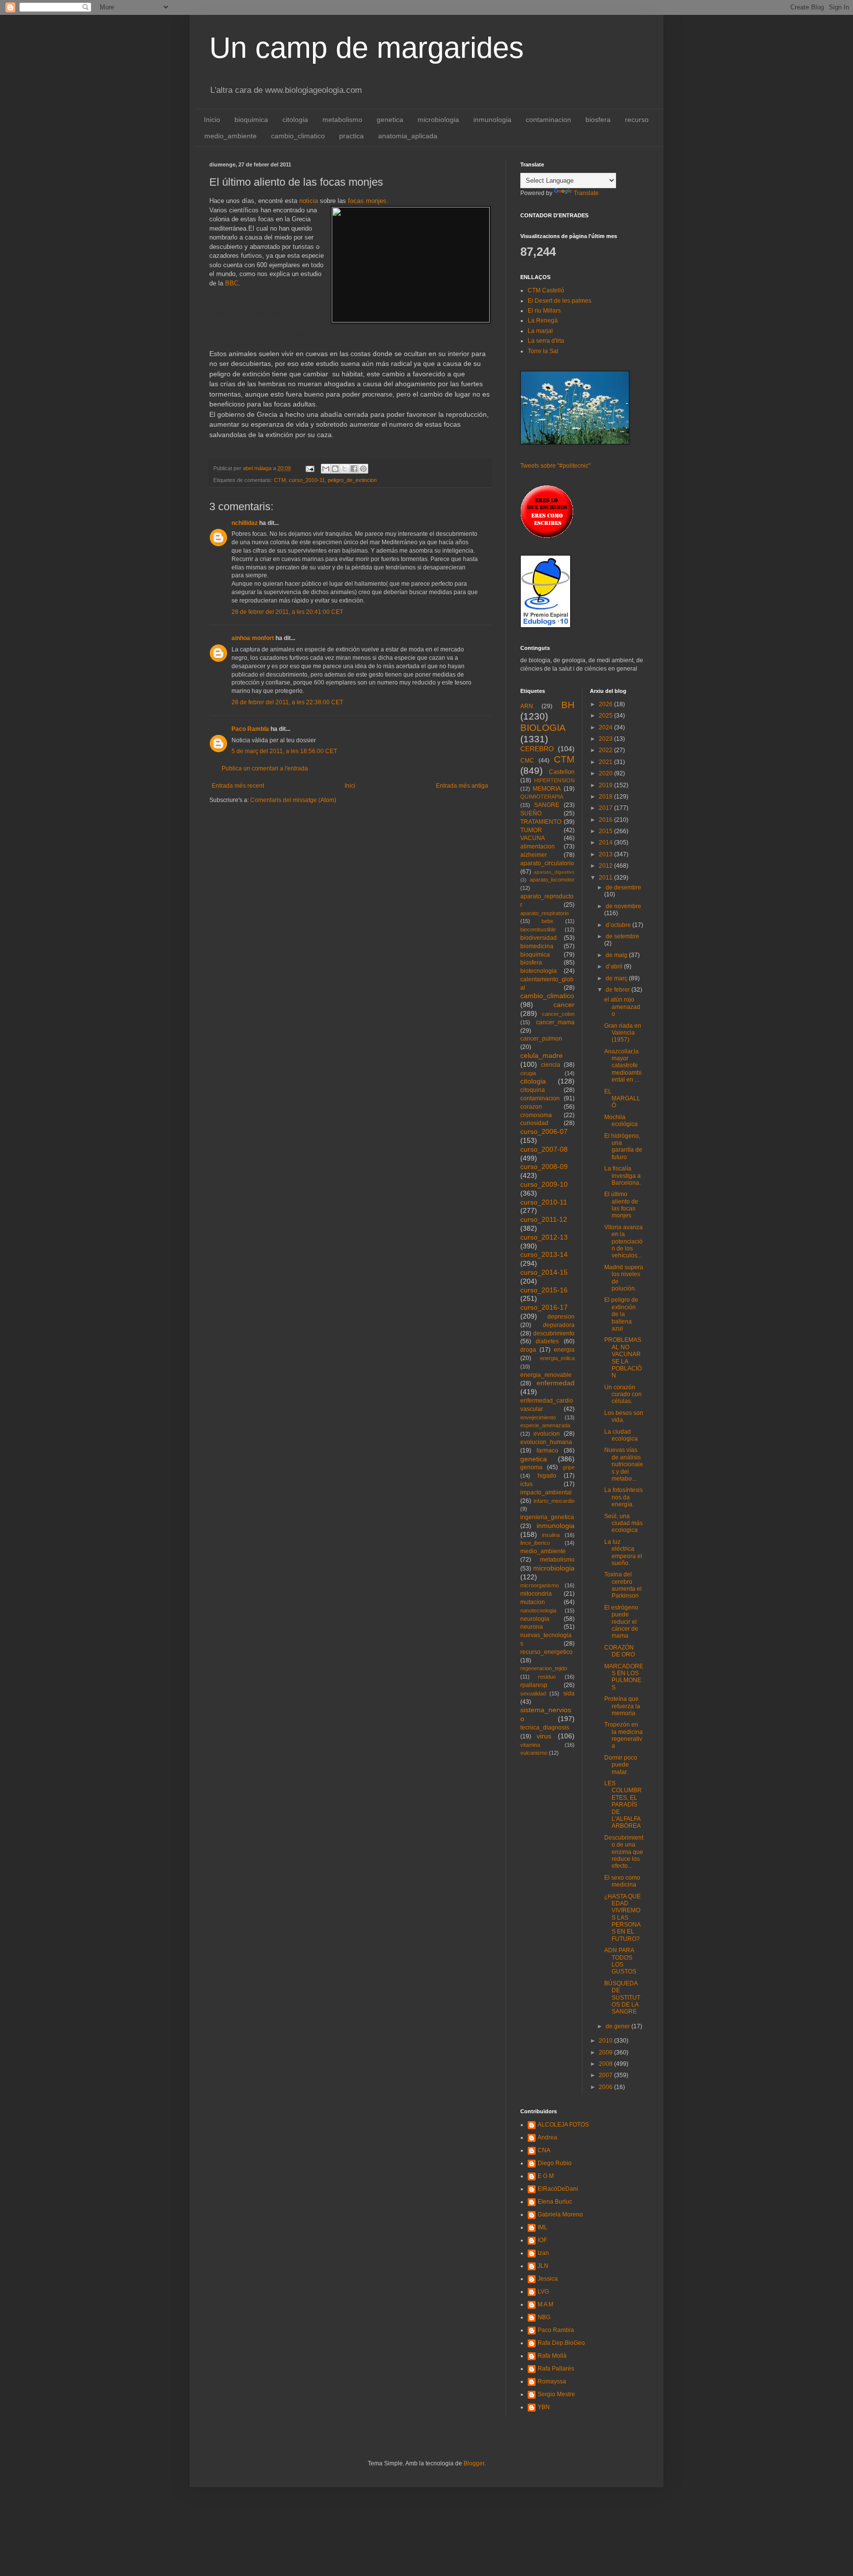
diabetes (547, 1341)
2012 (606, 866)
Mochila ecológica (621, 1121)
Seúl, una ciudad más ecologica (623, 1523)
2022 (606, 750)
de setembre (622, 936)
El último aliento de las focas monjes (621, 1205)
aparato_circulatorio (547, 863)
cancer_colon (558, 1014)
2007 (606, 2075)
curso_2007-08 (544, 1149)
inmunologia (492, 120)
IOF (542, 2240)
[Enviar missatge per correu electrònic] (310, 468)
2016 (606, 820)
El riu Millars (544, 311)
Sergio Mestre (556, 2394)
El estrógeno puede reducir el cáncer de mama (621, 1622)
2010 (606, 2041)
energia (564, 1350)
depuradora (559, 1325)
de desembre (623, 887)
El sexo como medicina (622, 1881)
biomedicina (537, 946)
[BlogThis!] (335, 469)
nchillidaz (245, 523)
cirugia (528, 1073)
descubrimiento (554, 1333)
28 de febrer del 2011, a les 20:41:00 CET (287, 612)
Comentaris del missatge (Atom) (293, 800)
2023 (606, 739)
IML (543, 2227)
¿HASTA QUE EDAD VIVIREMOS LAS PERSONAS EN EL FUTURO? (622, 1918)
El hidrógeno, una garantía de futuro (623, 1147)
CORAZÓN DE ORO (620, 1651)
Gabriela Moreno (560, 2214)
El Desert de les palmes (560, 301)
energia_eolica (557, 1358)
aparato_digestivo (554, 872)
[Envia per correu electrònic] (326, 469)
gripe (569, 1467)
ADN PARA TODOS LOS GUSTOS (620, 1961)
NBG (544, 2317)
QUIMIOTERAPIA (542, 797)
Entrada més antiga (462, 786)
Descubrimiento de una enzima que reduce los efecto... (624, 1852)
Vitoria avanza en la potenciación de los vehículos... (623, 1242)
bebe (547, 921)
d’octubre (619, 925)
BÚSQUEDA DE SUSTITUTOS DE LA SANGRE (622, 1998)
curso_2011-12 (544, 1219)
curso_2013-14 (544, 1254)
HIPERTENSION (554, 780)
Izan (543, 2253)
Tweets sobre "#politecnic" (555, 466)
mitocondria (536, 1594)
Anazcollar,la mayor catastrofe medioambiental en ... (623, 1066)
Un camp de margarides (367, 48)
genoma (531, 1467)
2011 (606, 878)
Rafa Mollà (552, 2356)
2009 (606, 2053)
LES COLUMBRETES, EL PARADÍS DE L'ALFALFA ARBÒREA (623, 1805)
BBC (231, 283)
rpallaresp (534, 1685)
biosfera (598, 120)
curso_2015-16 (544, 1290)
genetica (390, 120)
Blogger (474, 2463)
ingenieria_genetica (547, 1517)
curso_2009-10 (544, 1184)
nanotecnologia (538, 1610)
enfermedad (556, 1383)
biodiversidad (539, 938)
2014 (606, 843)
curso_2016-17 (544, 1307)
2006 (606, 2087)
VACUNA (533, 838)
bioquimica (251, 120)
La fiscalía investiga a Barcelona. (622, 1176)
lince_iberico (535, 1543)
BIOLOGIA (543, 728)
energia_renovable (546, 1375)
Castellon (562, 772)
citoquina (533, 1090)
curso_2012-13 (544, 1237)
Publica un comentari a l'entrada (265, 768)
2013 (606, 854)
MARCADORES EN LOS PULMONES (624, 1677)
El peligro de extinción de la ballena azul (621, 1314)
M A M (545, 2304)
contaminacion (548, 120)
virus (544, 1736)
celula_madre (542, 1055)
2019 (606, 785)
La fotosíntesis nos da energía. (623, 1497)
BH (568, 705)
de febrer (619, 990)
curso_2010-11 (307, 480)
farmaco (547, 1450)
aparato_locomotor (552, 880)
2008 (606, 2064)
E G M (546, 2176)
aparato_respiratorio (544, 913)
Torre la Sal (543, 351)
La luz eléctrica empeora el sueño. (623, 1552)
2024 (606, 727)
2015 (606, 831)
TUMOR (531, 830)
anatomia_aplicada (408, 136)
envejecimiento (538, 1417)
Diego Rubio (555, 2163)
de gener (619, 2026)
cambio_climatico (298, 136)
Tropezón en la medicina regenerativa (623, 1735)
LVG (543, 2292)
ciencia (551, 1065)
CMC (527, 761)
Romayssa (552, 2381)
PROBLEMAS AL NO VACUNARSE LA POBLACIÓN (623, 1358)
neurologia (535, 1619)
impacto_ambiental (546, 1492)
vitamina (530, 1745)
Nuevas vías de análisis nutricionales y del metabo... (624, 1464)
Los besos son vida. (624, 1416)
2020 (606, 773)
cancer (564, 1005)
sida (569, 1693)
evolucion (547, 1434)
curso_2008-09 (544, 1167)
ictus (526, 1484)
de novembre (623, 906)
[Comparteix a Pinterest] (363, 469)
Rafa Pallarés (556, 2369)
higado (547, 1476)
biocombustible (538, 929)
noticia (309, 201)
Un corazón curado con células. (623, 1394)
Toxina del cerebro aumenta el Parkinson (623, 1585)
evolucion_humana (546, 1442)
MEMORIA (547, 789)
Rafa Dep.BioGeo (561, 2343)
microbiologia (438, 120)
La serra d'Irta (546, 341)
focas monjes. (368, 201)
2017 (606, 808)
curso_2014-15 (544, 1272)
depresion (561, 1317)
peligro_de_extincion (352, 480)
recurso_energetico (546, 1652)
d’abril (615, 966)
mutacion (533, 1602)
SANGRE (547, 805)
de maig (617, 955)
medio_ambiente (231, 136)
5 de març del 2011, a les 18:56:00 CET (284, 751)
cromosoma (536, 1115)
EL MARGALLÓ (622, 1099)
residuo (547, 1677)
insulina (551, 1535)
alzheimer (534, 855)
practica (351, 136)
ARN (527, 706)
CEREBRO (537, 749)
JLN (543, 2266)
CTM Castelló (546, 290)
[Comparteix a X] (345, 469)
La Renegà (543, 321)
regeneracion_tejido (544, 1668)
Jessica (548, 2279)
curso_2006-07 (544, 1131)
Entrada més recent (238, 786)
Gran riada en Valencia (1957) (623, 1033)
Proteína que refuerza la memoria (622, 1706)
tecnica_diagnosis (545, 1728)
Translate (586, 193)
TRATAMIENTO (541, 822)
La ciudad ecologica (621, 1435)
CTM (280, 480)
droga (528, 1350)
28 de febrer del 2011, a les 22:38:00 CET (287, 702)
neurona (532, 1627)
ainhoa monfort (253, 638)
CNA (544, 2150)
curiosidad (534, 1123)
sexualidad (533, 1693)
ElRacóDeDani (558, 2189)
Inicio (212, 120)
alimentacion (538, 846)
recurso (637, 120)
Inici (350, 786)
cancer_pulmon (541, 1039)
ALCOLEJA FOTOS (563, 2125)
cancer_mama (555, 1022)
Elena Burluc (555, 2202)
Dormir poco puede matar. (621, 1765)
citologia (295, 120)
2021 (606, 762)
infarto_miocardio (554, 1501)
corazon (531, 1107)
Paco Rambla (250, 729)
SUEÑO (531, 813)
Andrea (547, 2137)
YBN (544, 2407)
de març (617, 978)
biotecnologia (539, 971)
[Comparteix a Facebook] (354, 469)
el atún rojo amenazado (622, 1007)
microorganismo (540, 1585)
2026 (606, 704)
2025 (606, 716)
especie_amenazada (545, 1425)
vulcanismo (534, 1753)
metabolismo (342, 120)
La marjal (540, 331)
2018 (606, 797)
